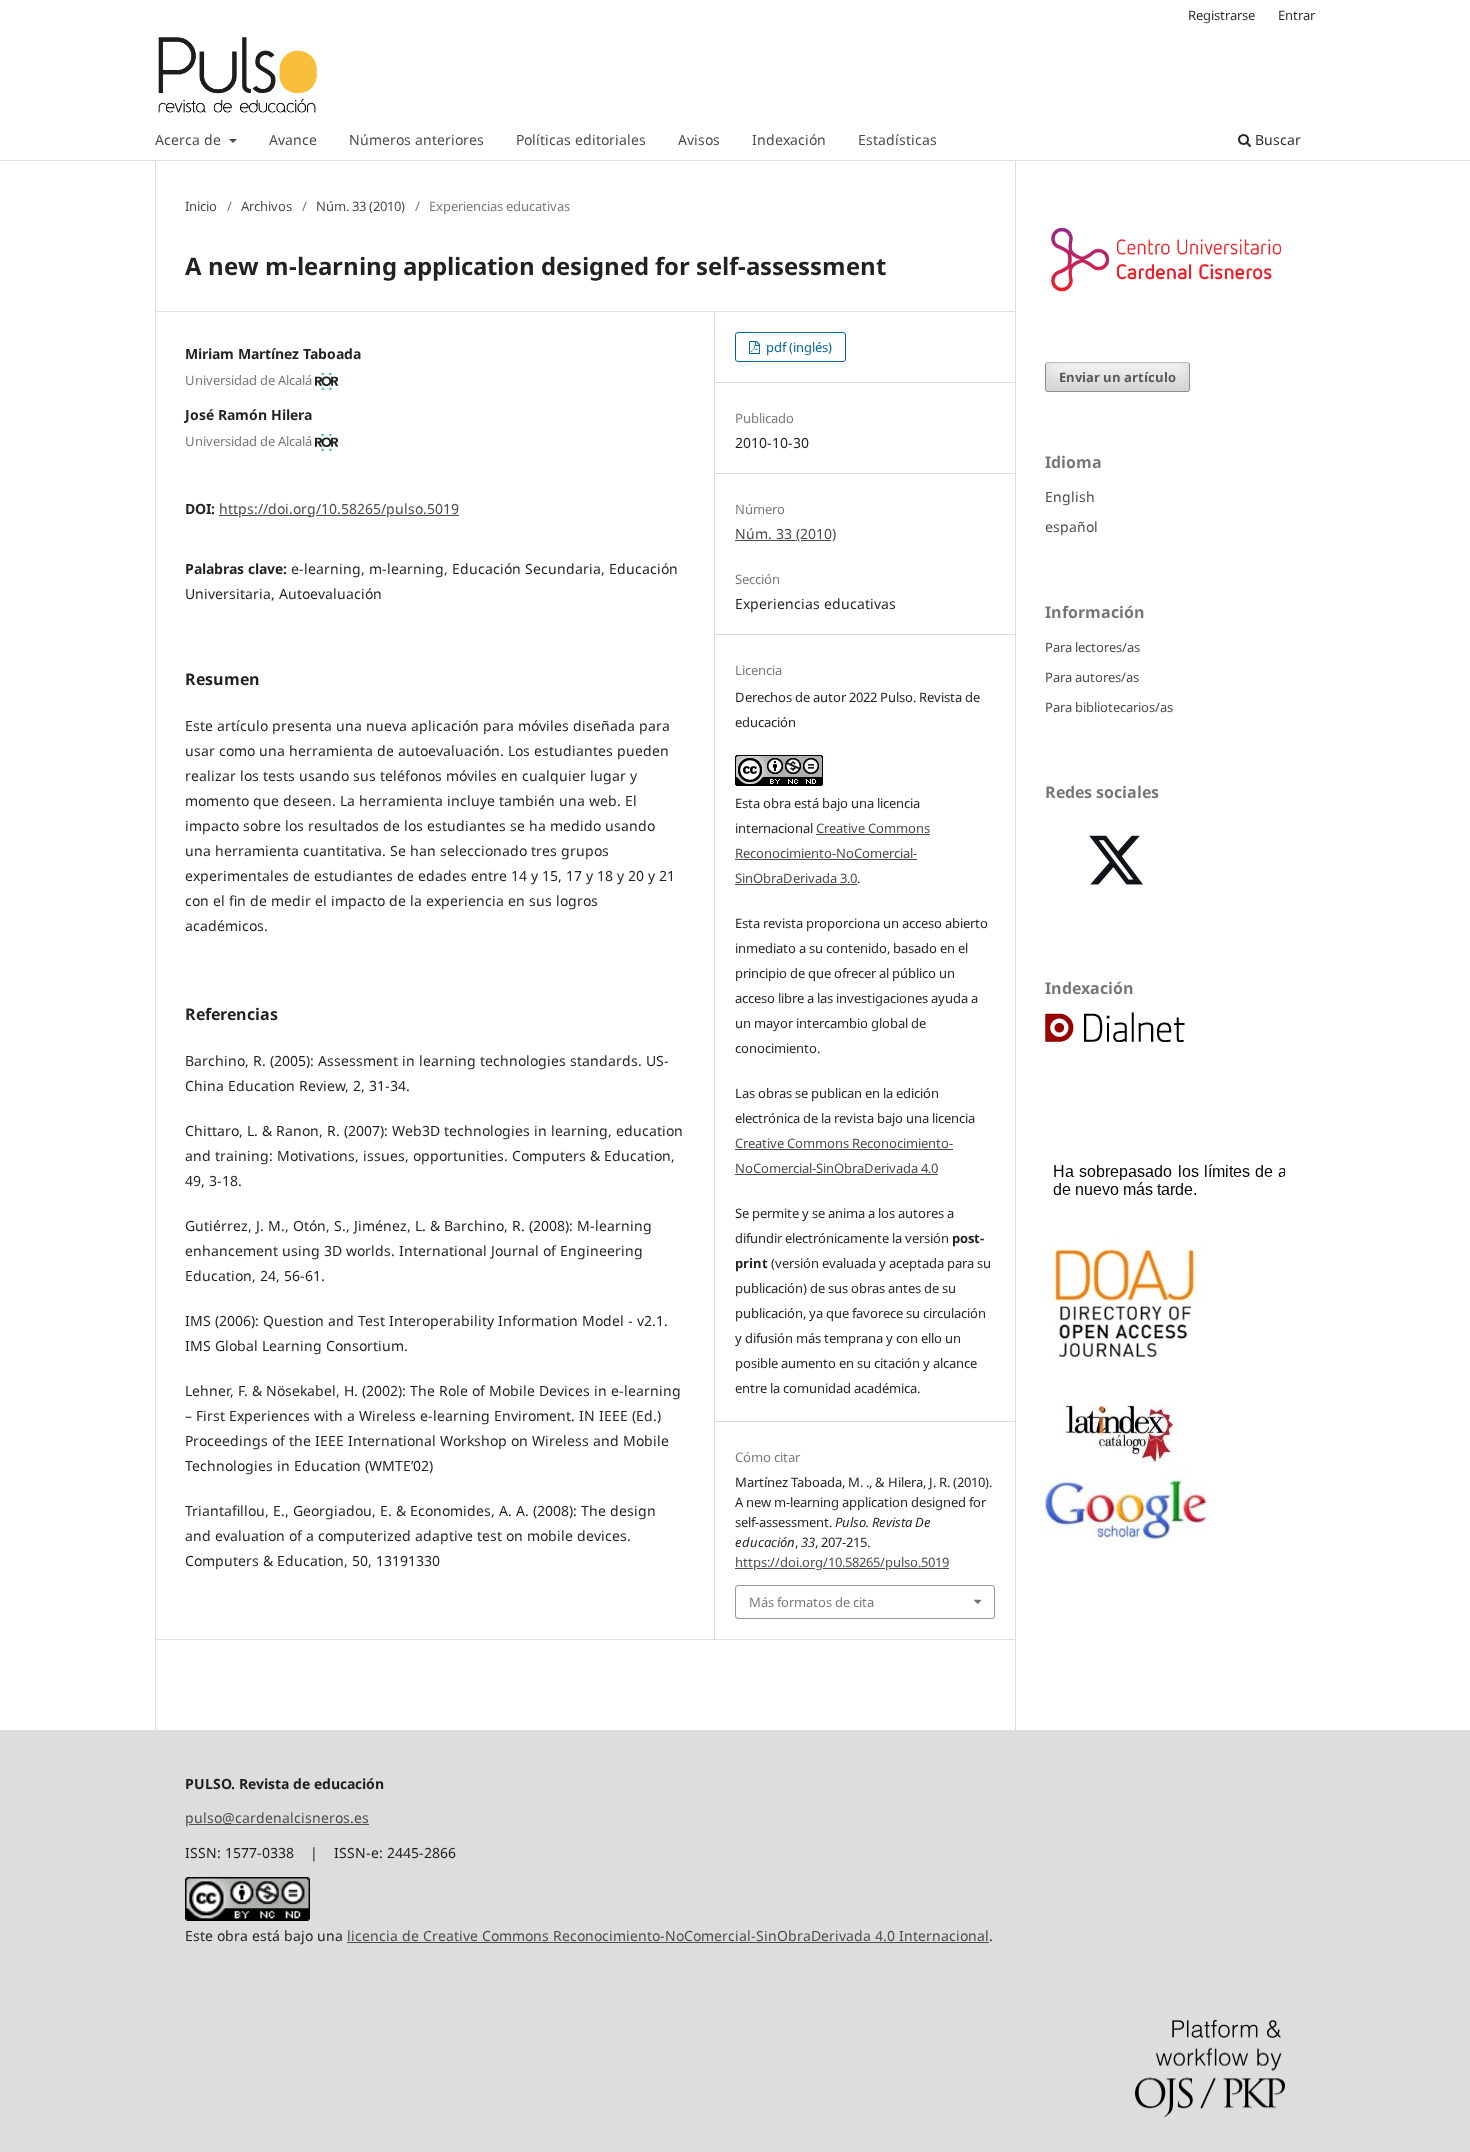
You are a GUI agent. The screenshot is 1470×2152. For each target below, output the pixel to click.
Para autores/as (1092, 677)
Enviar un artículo (1117, 377)
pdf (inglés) (797, 347)
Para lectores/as (1092, 647)
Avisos (699, 139)
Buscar (1276, 139)
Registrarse (1221, 15)
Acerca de (190, 139)
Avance (293, 139)
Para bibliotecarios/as (1109, 707)
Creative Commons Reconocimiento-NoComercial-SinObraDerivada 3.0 (832, 853)
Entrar (1296, 15)
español (1071, 526)
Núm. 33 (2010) (360, 206)
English (1070, 496)
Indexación (789, 139)
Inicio (201, 206)
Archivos (266, 206)
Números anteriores (416, 139)
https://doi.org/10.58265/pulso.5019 (339, 508)
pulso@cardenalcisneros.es (277, 1817)
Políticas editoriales (581, 139)
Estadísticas (897, 139)
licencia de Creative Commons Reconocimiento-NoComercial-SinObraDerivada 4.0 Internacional (668, 1935)
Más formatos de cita (811, 1602)
